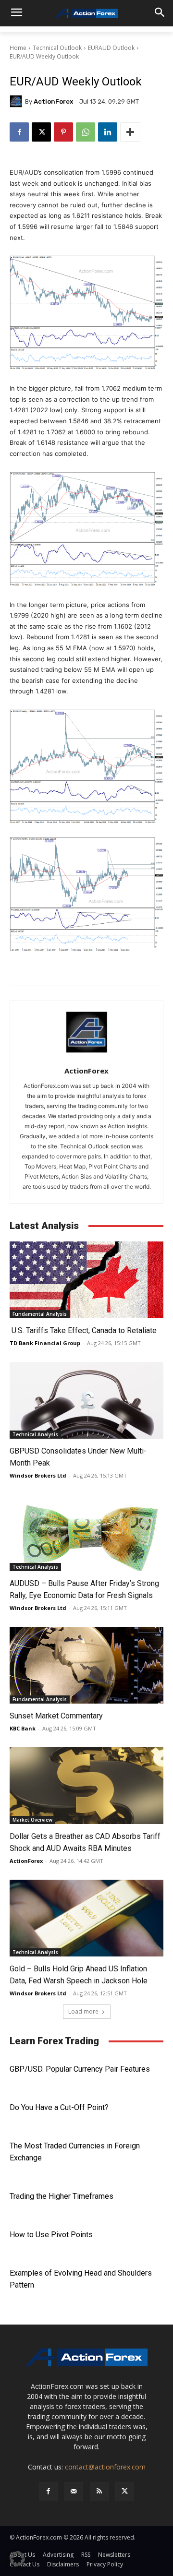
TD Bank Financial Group (45, 1343)
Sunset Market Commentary (56, 1716)
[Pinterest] (63, 132)
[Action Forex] (86, 13)
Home (18, 48)
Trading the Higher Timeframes (62, 2196)
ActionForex (53, 101)
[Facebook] (19, 132)
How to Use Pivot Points (51, 2235)
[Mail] (74, 2491)
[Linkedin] (108, 132)
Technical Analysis (35, 1434)
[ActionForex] (17, 101)
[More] (130, 132)
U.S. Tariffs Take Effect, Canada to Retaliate (83, 1330)
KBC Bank (23, 1728)
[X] (41, 132)
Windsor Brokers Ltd (38, 1475)
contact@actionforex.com (105, 2467)
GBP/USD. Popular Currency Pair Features (80, 2069)
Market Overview (32, 1820)
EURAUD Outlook (111, 48)
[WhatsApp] (86, 132)
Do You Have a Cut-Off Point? (59, 2107)
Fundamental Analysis (40, 1314)
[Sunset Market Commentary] (86, 1665)
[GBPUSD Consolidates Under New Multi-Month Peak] (86, 1400)
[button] (17, 2559)
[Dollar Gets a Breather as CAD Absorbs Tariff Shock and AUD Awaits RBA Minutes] (86, 1786)
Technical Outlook (57, 48)
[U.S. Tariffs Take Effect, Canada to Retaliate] (86, 1280)
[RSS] (99, 2491)
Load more (83, 2011)
